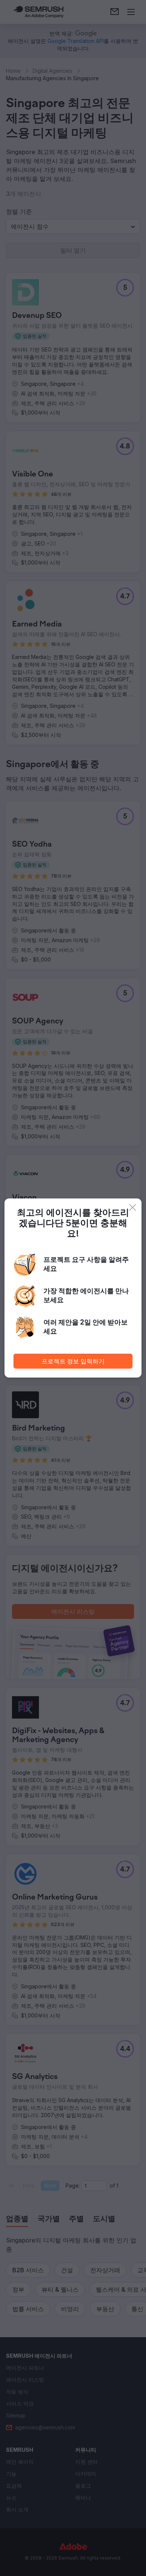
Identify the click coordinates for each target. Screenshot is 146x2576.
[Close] (133, 1207)
